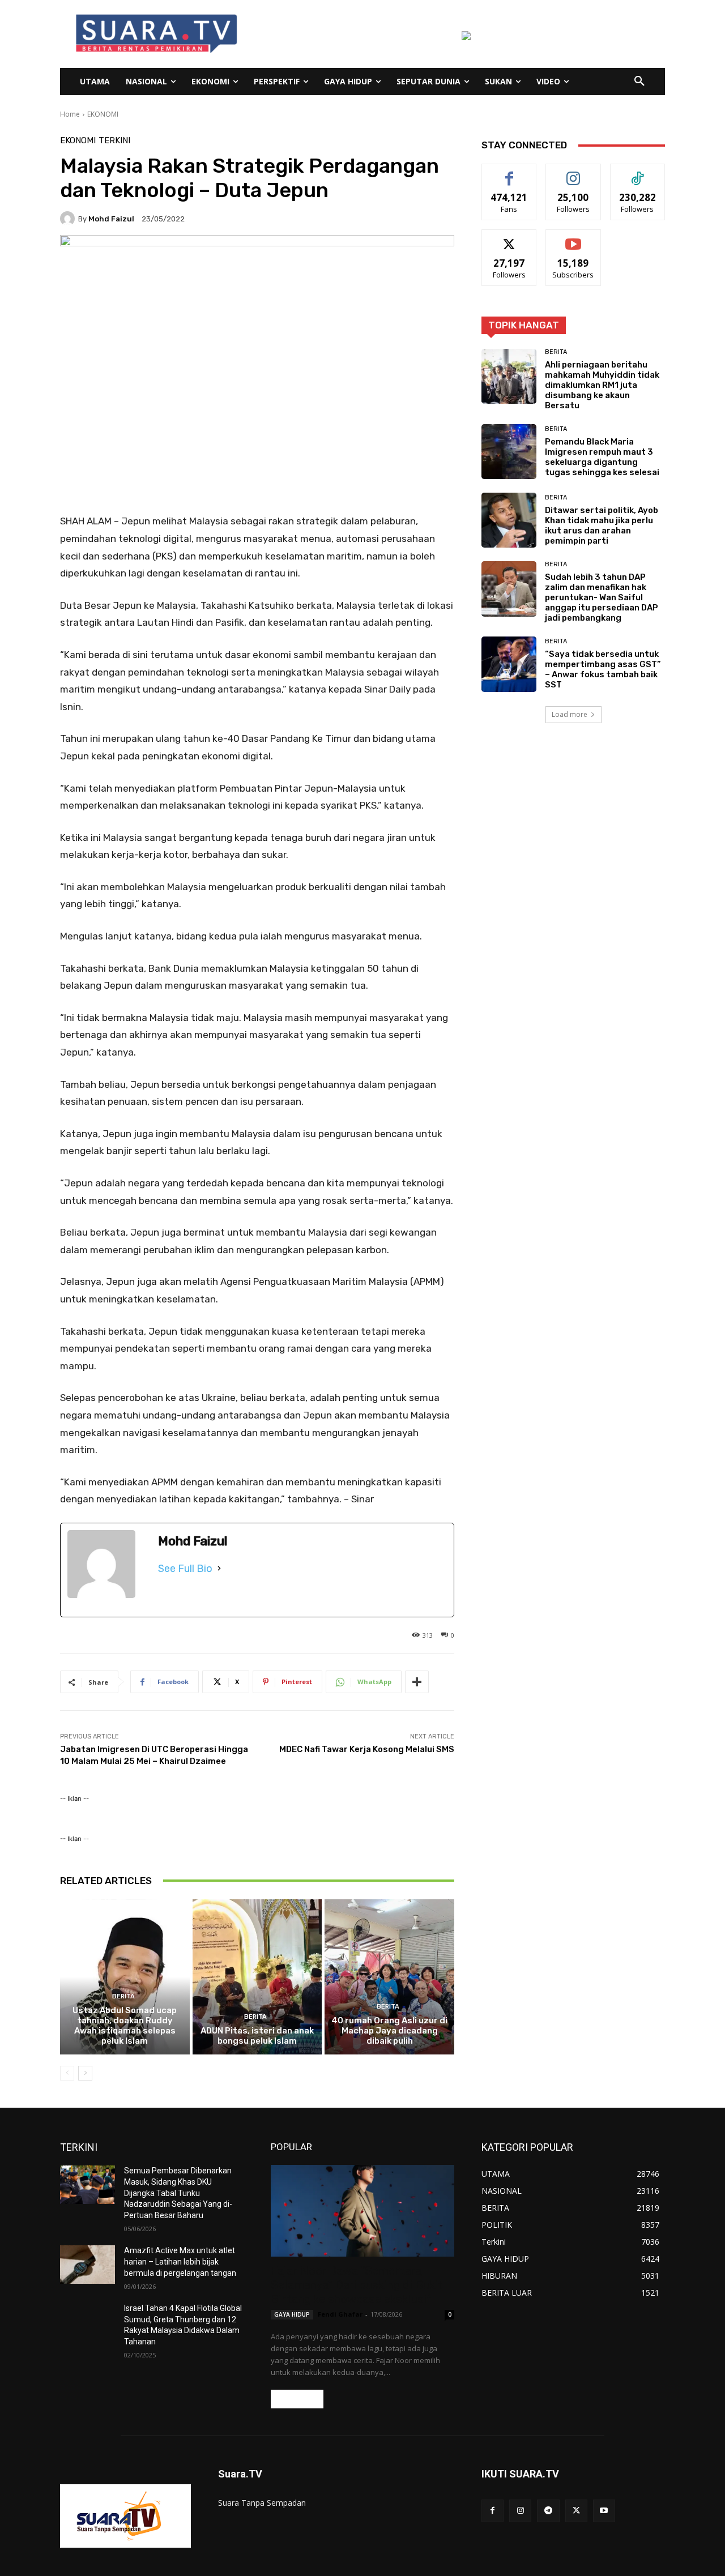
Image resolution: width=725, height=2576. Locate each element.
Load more (570, 714)
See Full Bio (185, 1569)
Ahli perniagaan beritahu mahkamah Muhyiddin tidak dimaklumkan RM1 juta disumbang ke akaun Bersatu (602, 385)
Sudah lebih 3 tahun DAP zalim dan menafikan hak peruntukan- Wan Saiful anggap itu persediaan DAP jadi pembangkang (602, 597)
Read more (297, 2399)
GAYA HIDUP (292, 2314)
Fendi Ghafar (340, 2314)
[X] (576, 2511)
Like (509, 172)
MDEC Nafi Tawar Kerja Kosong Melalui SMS (367, 1749)
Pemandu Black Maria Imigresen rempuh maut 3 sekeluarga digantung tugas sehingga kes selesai (602, 457)
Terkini (114, 141)
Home (70, 114)
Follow (573, 172)
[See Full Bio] (219, 1569)
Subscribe (573, 238)
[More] (417, 1682)
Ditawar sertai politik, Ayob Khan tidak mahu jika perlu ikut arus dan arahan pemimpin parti (602, 526)
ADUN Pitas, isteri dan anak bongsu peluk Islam (257, 2036)
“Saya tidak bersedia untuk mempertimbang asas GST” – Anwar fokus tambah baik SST (603, 669)
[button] (639, 82)
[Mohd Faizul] (69, 219)
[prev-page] (67, 2073)
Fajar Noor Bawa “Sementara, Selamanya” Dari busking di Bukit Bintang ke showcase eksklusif (357, 2285)
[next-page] (85, 2073)
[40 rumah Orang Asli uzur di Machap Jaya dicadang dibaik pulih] (389, 1977)
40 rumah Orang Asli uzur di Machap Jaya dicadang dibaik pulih (389, 2031)
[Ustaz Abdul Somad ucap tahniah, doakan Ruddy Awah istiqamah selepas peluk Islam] (125, 1977)
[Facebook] (492, 2511)
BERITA (123, 1996)
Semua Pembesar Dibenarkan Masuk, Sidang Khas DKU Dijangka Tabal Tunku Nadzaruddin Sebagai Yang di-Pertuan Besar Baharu (178, 2193)
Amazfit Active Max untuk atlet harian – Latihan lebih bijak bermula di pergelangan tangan (180, 2261)
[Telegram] (548, 2511)
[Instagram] (520, 2511)
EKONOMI (103, 114)
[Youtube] (604, 2511)
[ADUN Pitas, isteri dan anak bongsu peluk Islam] (257, 1977)
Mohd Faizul (111, 219)
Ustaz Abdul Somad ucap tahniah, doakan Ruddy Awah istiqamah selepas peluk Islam (125, 2026)
